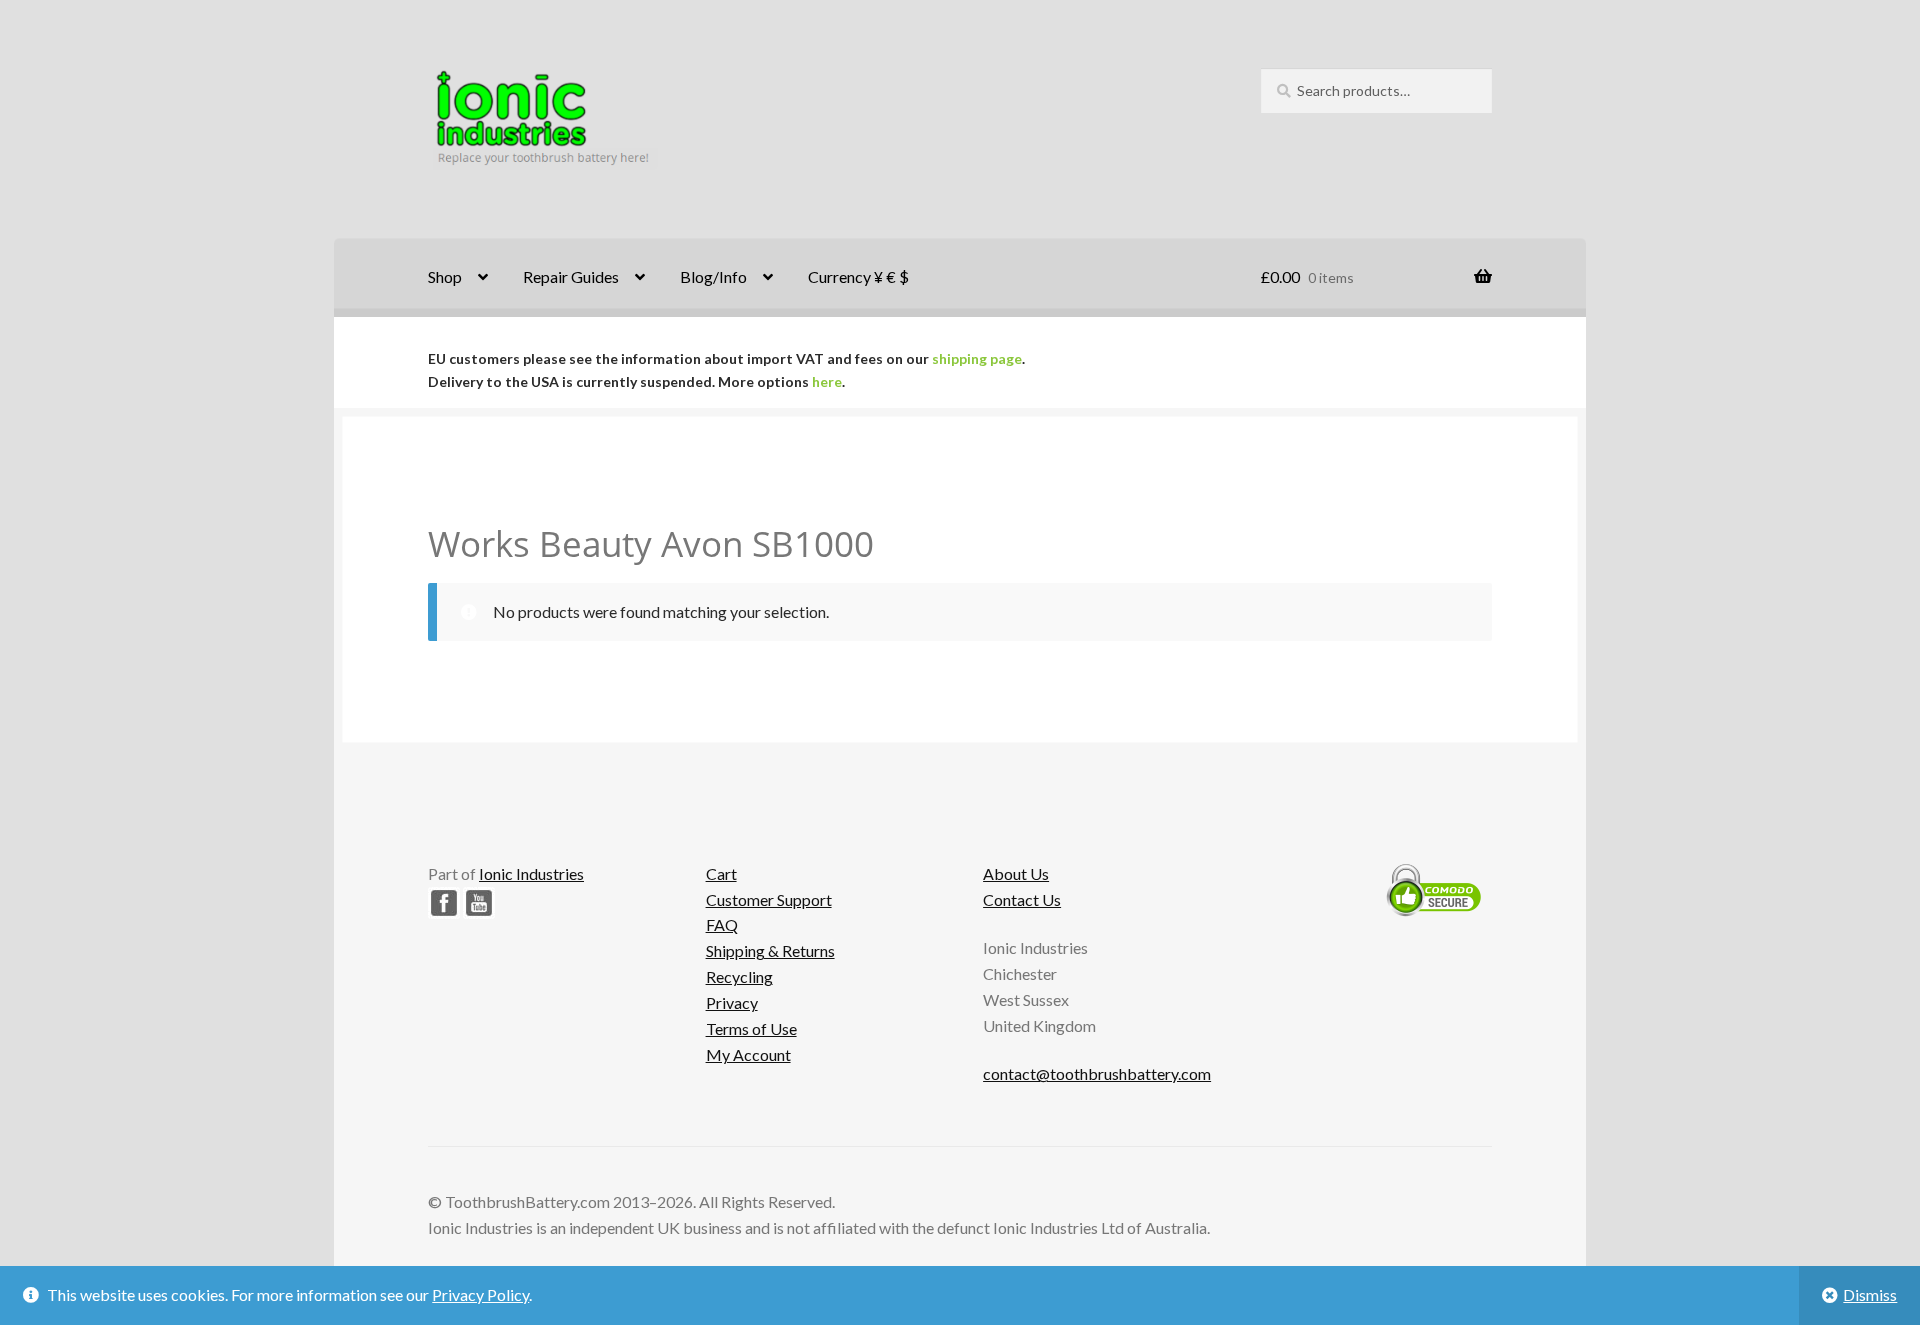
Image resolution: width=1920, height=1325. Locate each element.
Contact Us (1022, 899)
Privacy (732, 1002)
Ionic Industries (531, 873)
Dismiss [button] (1870, 1294)
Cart (721, 873)
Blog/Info (713, 276)
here (827, 381)
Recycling (739, 976)
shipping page (977, 358)
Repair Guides (571, 276)
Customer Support (769, 899)
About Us (1016, 873)
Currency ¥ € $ (858, 276)
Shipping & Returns (770, 950)
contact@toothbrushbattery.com (1097, 1073)
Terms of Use (751, 1028)
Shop (445, 276)
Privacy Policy (480, 1294)
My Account (748, 1054)
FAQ (722, 924)
